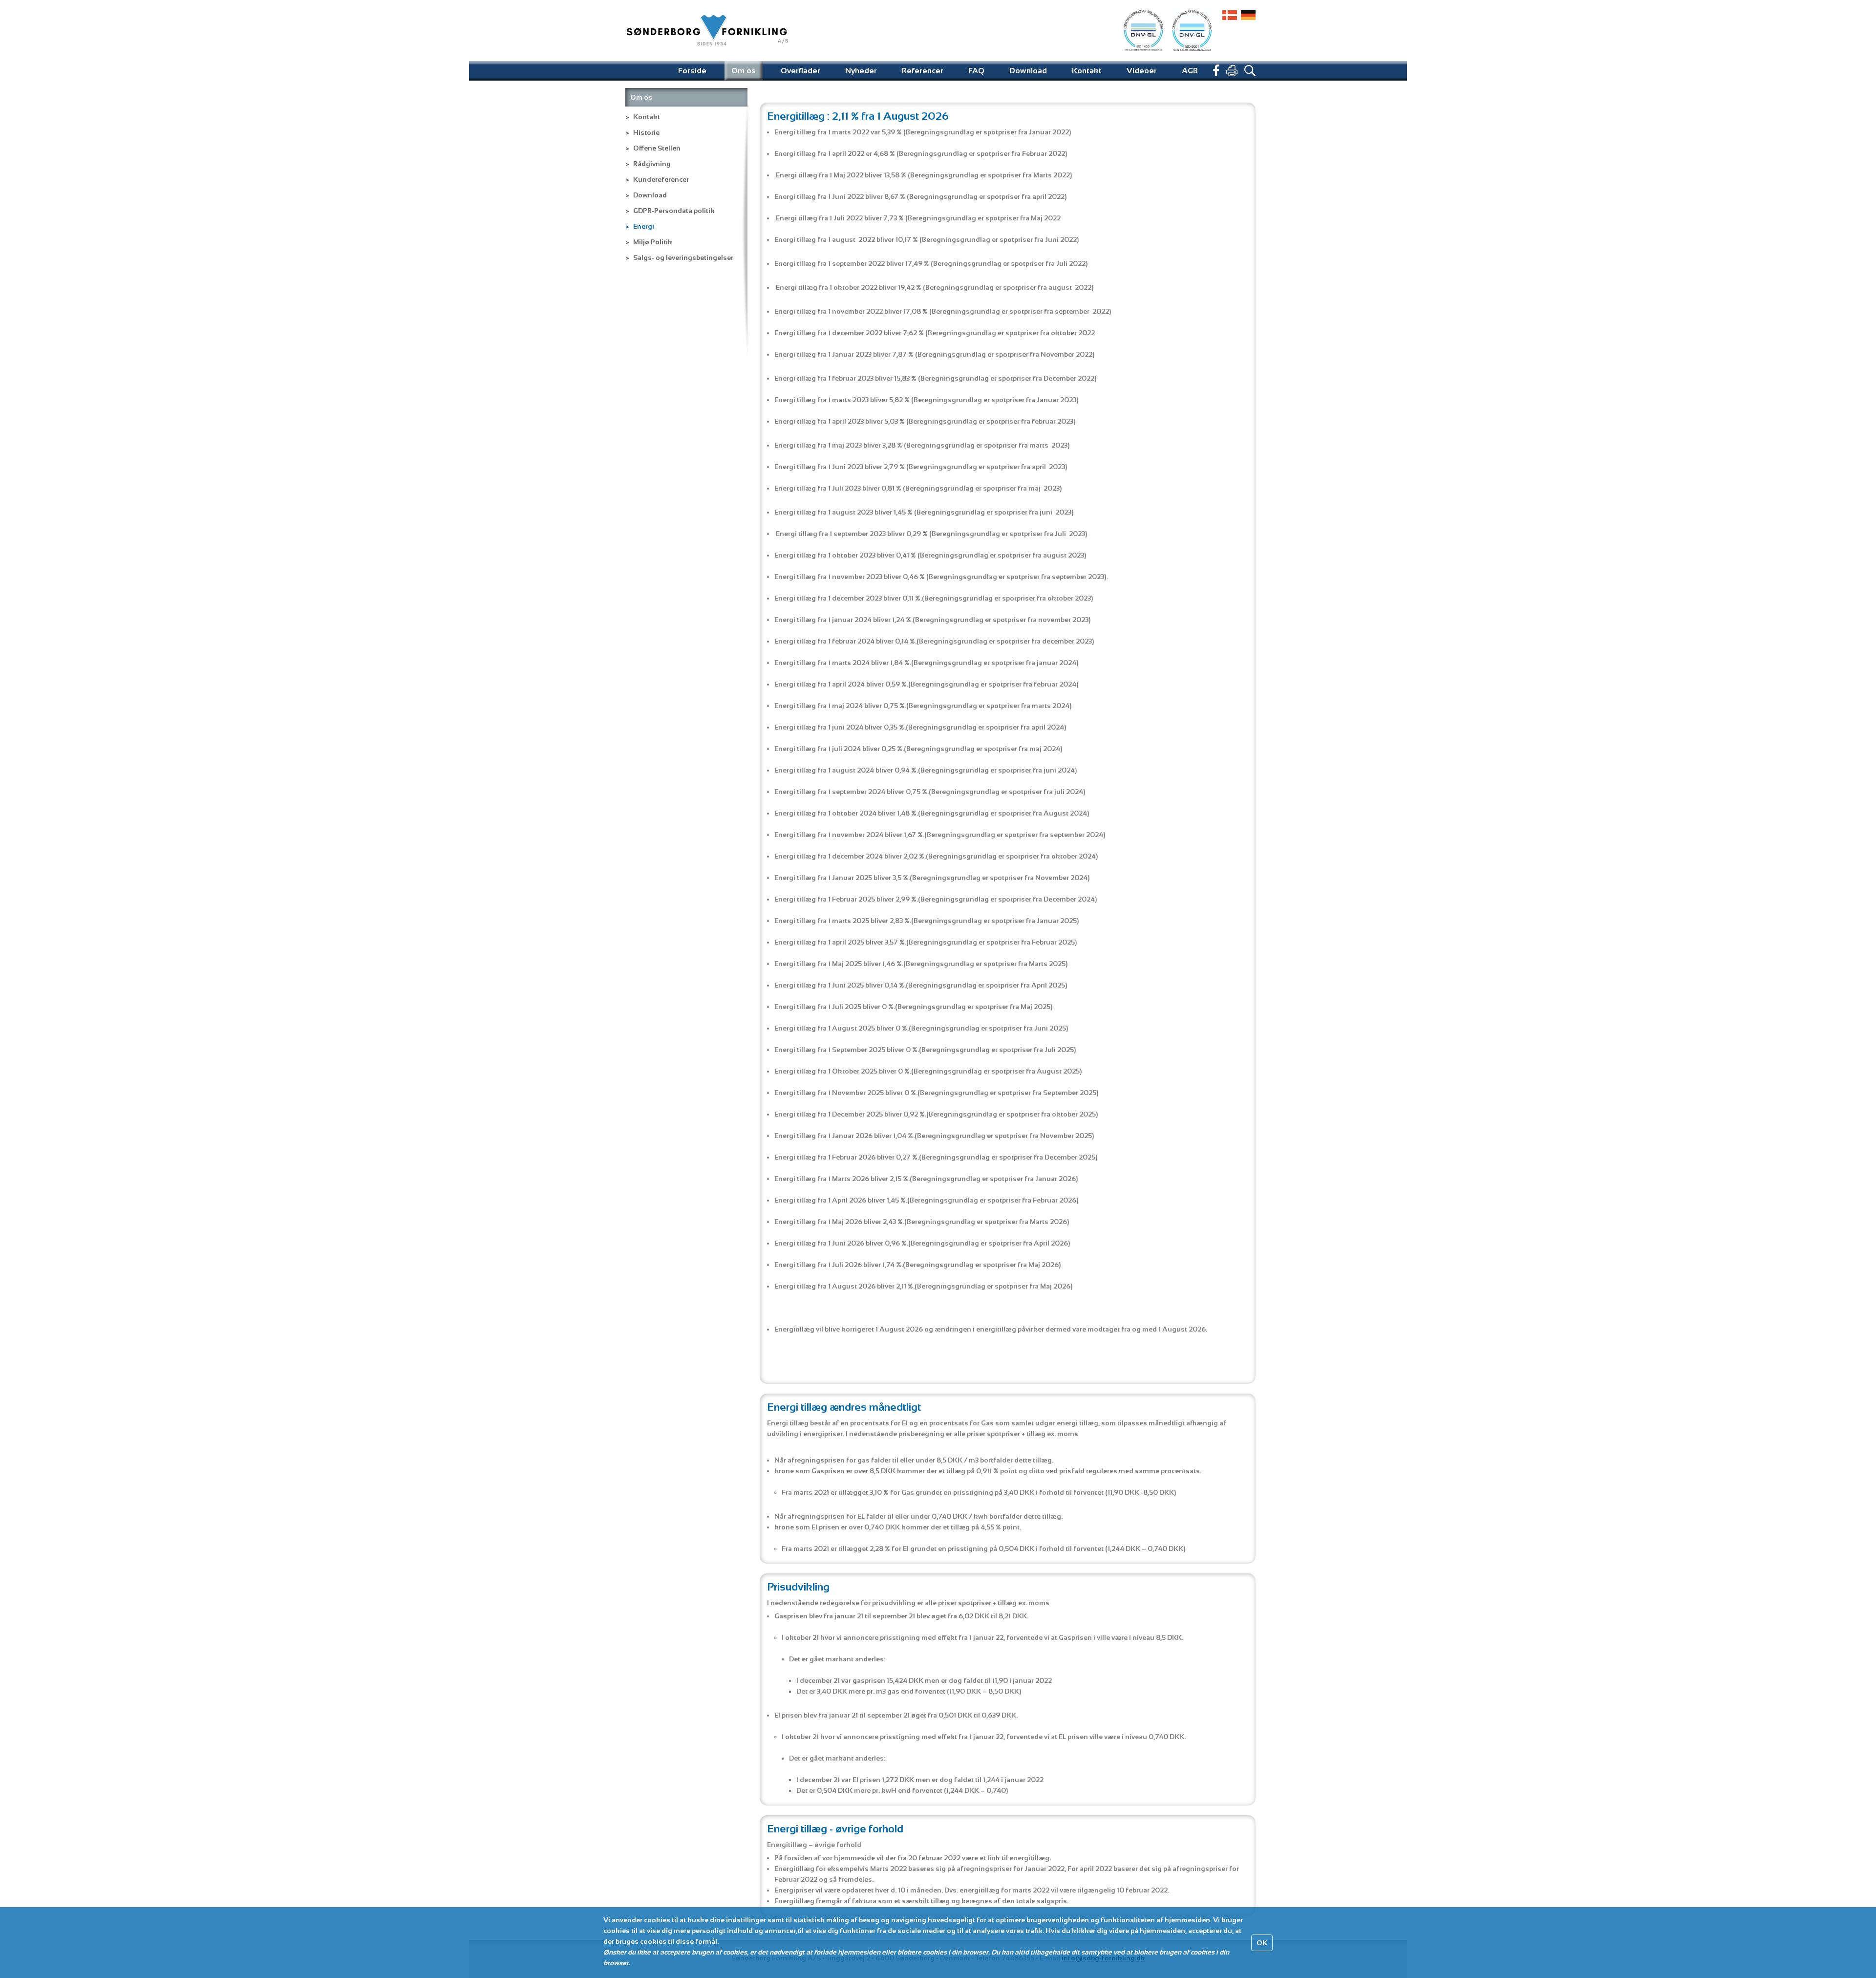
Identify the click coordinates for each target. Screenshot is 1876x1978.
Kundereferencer (661, 179)
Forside (692, 71)
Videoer (1142, 71)
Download (1028, 71)
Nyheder (861, 71)
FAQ (976, 71)
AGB (1190, 71)
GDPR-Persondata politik (674, 211)
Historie (646, 132)
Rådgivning (652, 164)
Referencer (923, 71)
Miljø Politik (653, 242)
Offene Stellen (657, 148)
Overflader (800, 71)
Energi (644, 226)
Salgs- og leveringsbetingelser (683, 258)
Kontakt (1087, 71)
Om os (744, 71)
